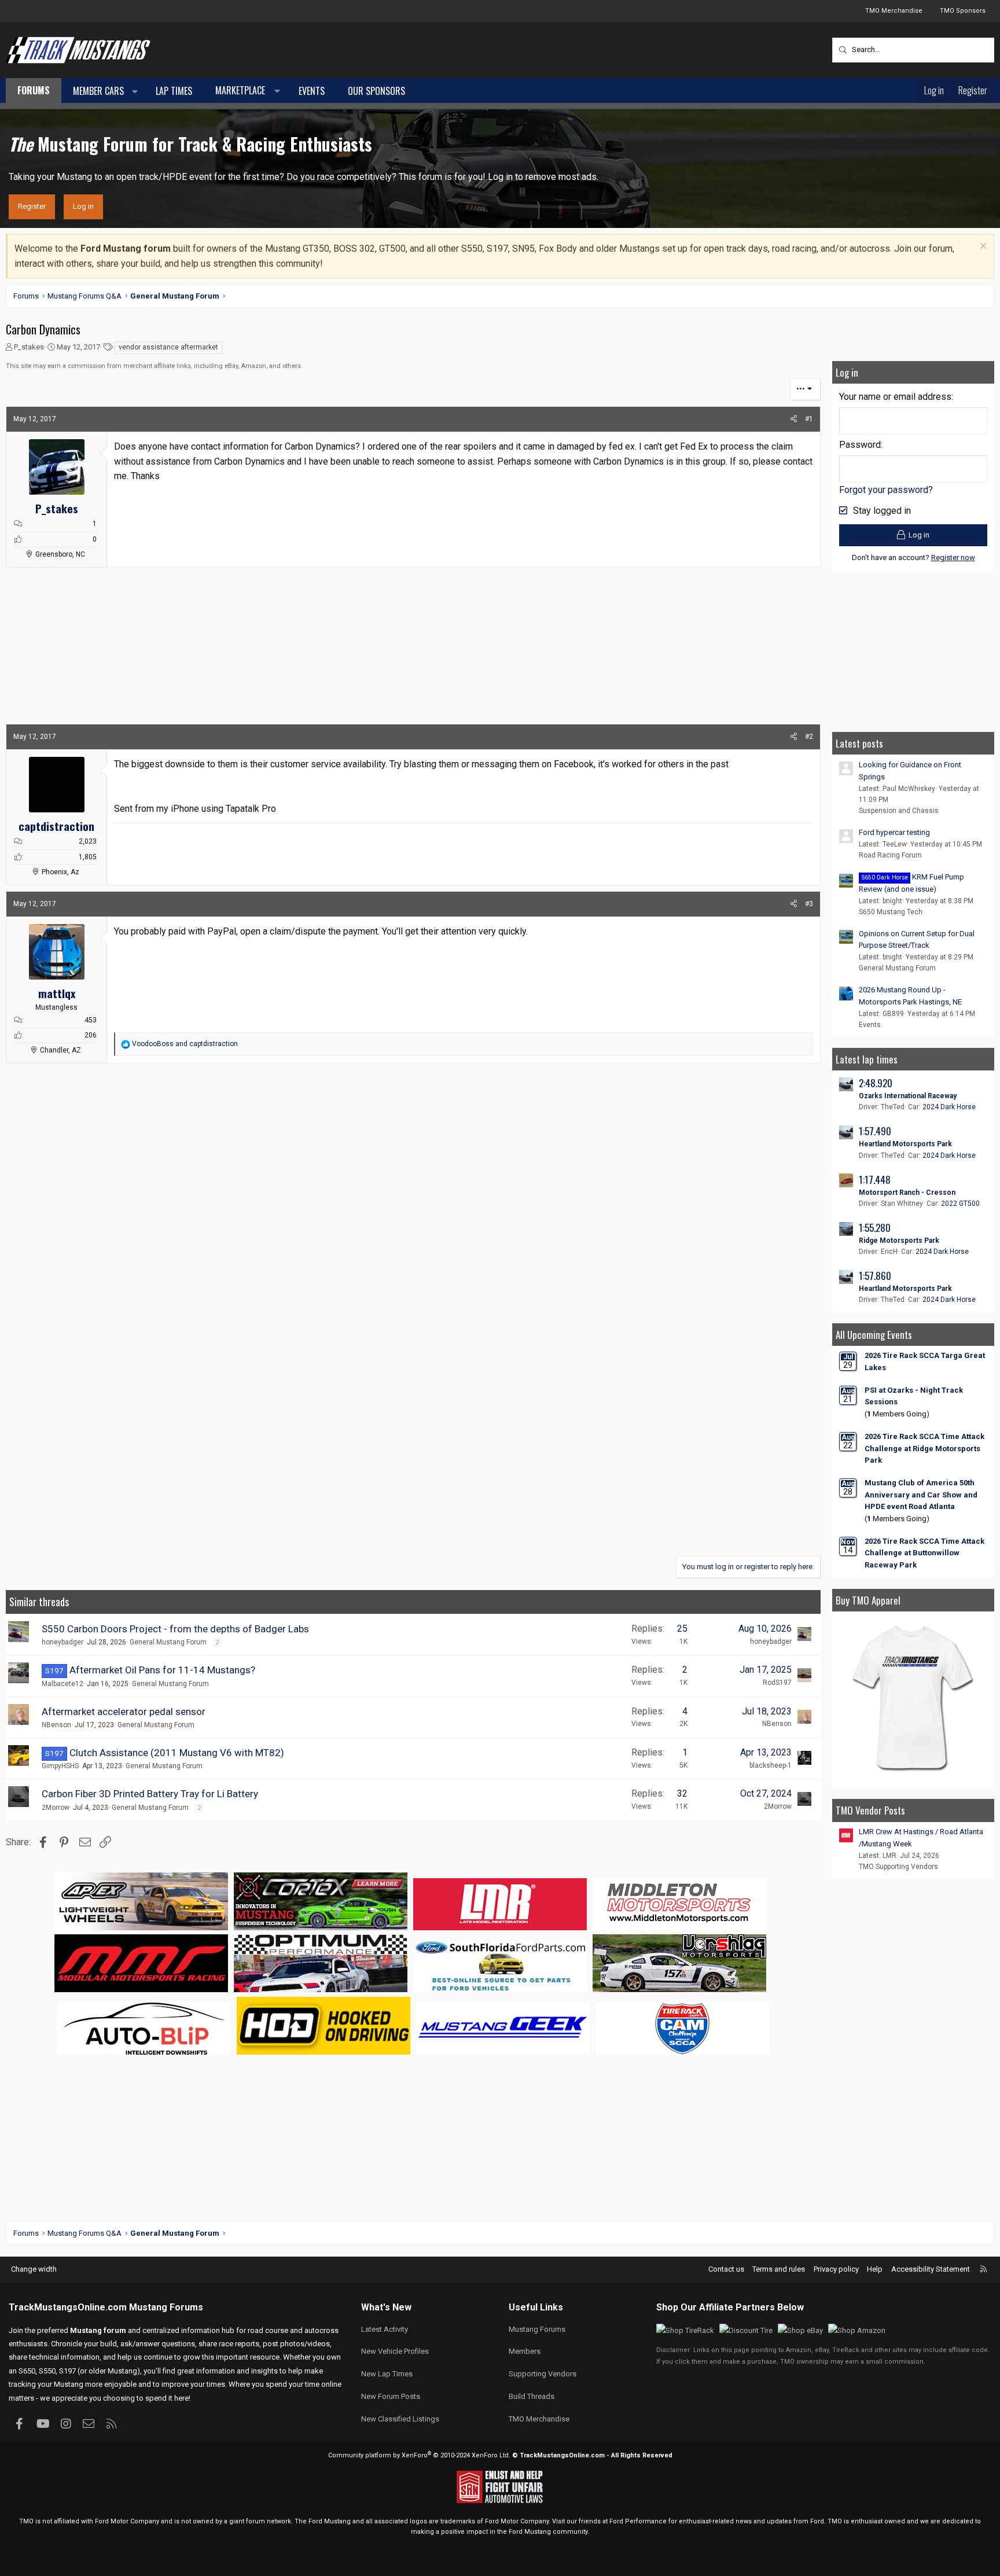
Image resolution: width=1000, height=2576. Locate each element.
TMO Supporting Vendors (898, 1867)
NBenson (56, 1725)
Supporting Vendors (543, 2374)
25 (682, 1629)
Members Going (897, 1414)
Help (875, 2269)
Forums (34, 90)
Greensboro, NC (60, 554)
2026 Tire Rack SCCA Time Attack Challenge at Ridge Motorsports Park (924, 1449)
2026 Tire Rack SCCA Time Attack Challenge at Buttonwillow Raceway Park (924, 1553)
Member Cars (98, 91)
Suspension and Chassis (899, 811)
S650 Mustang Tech (891, 912)
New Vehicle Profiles (395, 2351)
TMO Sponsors (963, 11)
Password (860, 445)
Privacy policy (836, 2269)
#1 (809, 419)
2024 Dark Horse (949, 1107)
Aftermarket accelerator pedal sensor (124, 1712)
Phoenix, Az (60, 872)
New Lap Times (387, 2374)
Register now (953, 557)
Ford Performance (638, 2521)
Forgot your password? (886, 490)
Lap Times (174, 91)
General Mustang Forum (168, 1642)
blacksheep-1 (771, 1765)
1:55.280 (875, 1228)
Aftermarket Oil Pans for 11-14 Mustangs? (162, 1670)
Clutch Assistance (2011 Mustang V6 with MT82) (177, 1753)
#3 (809, 904)
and (185, 1044)
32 (682, 1793)
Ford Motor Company (127, 2521)
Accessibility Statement (931, 2269)
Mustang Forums (166, 2307)
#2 (809, 737)
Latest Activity (385, 2329)
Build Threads (532, 2396)
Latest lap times (867, 1059)
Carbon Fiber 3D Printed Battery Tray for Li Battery (150, 1794)
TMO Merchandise (894, 11)
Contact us (726, 2269)
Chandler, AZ (60, 1050)
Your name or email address (895, 397)
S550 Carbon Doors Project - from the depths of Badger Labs (175, 1629)
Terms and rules (779, 2269)
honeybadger (62, 1642)
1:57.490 (875, 1131)
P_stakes (29, 347)
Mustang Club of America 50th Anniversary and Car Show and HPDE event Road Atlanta (921, 1495)
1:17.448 (875, 1180)
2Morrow (56, 1808)
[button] (135, 91)
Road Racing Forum (890, 855)
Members (525, 2351)
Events (312, 91)
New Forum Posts (391, 2396)
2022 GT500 (960, 1204)
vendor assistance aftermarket (168, 347)
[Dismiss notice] (982, 247)
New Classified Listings (400, 2419)
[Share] (794, 419)
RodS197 (777, 1683)
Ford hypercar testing (894, 832)
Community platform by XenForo (419, 2455)
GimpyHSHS (60, 1766)
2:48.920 (876, 1083)
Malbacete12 (62, 1684)
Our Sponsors (376, 91)
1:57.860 (875, 1276)
